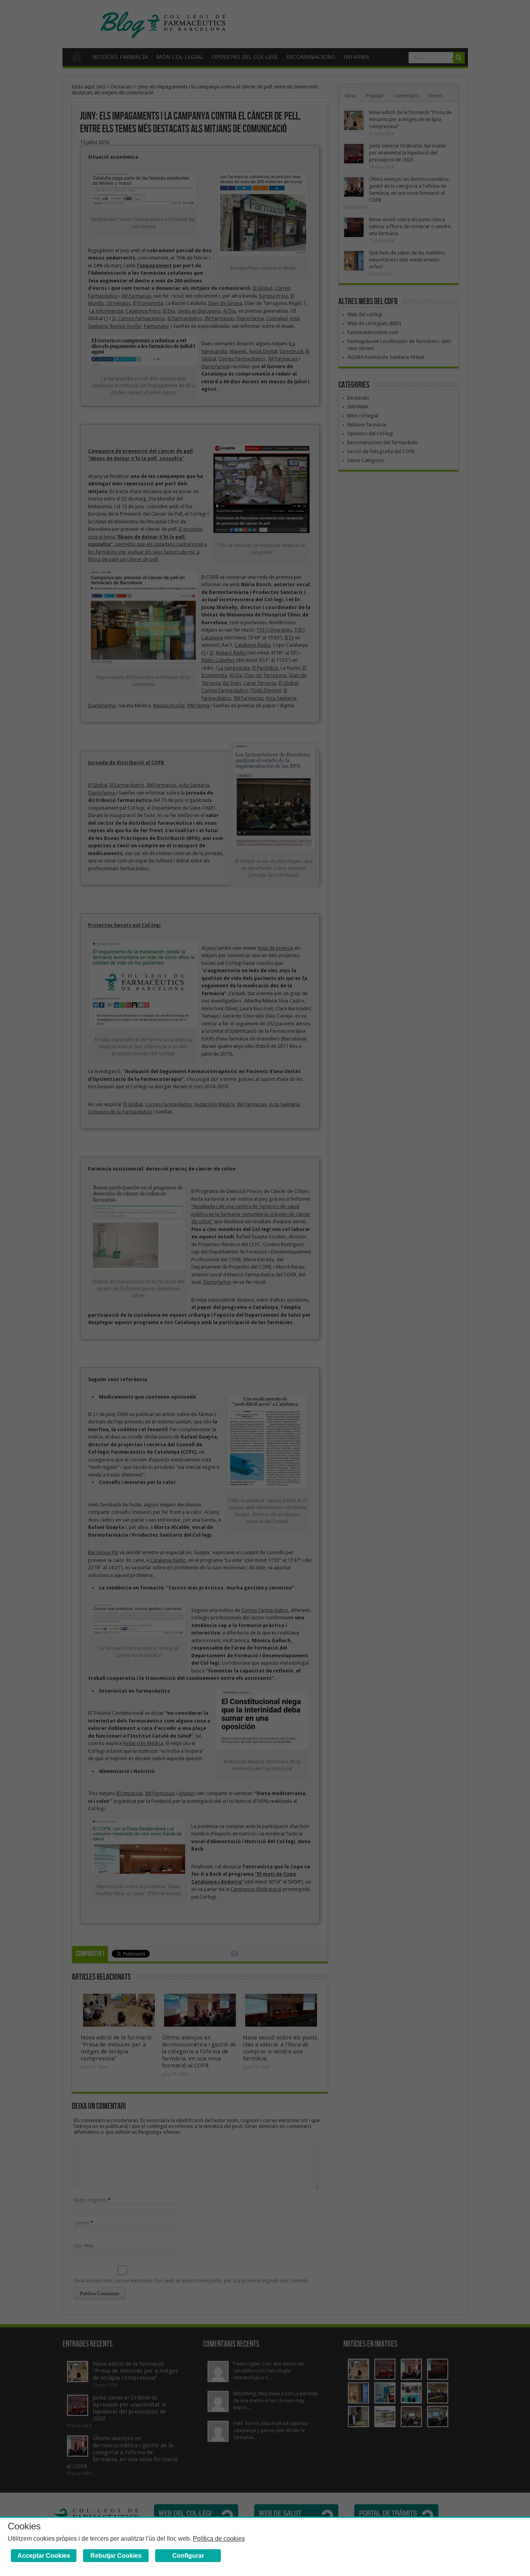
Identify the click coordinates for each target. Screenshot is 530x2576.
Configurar (188, 2556)
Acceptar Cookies (44, 2556)
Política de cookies (219, 2539)
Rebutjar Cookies (116, 2556)
